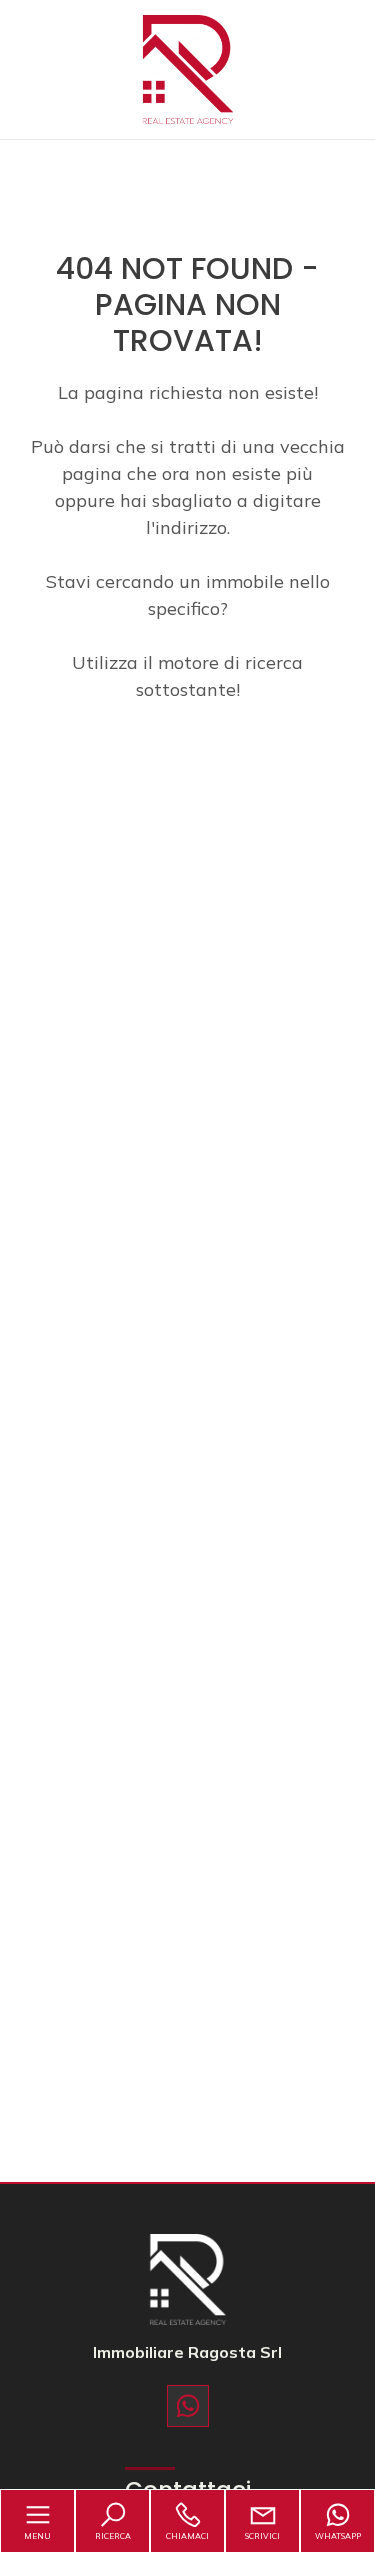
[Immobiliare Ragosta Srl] (188, 67)
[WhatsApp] (188, 2406)
